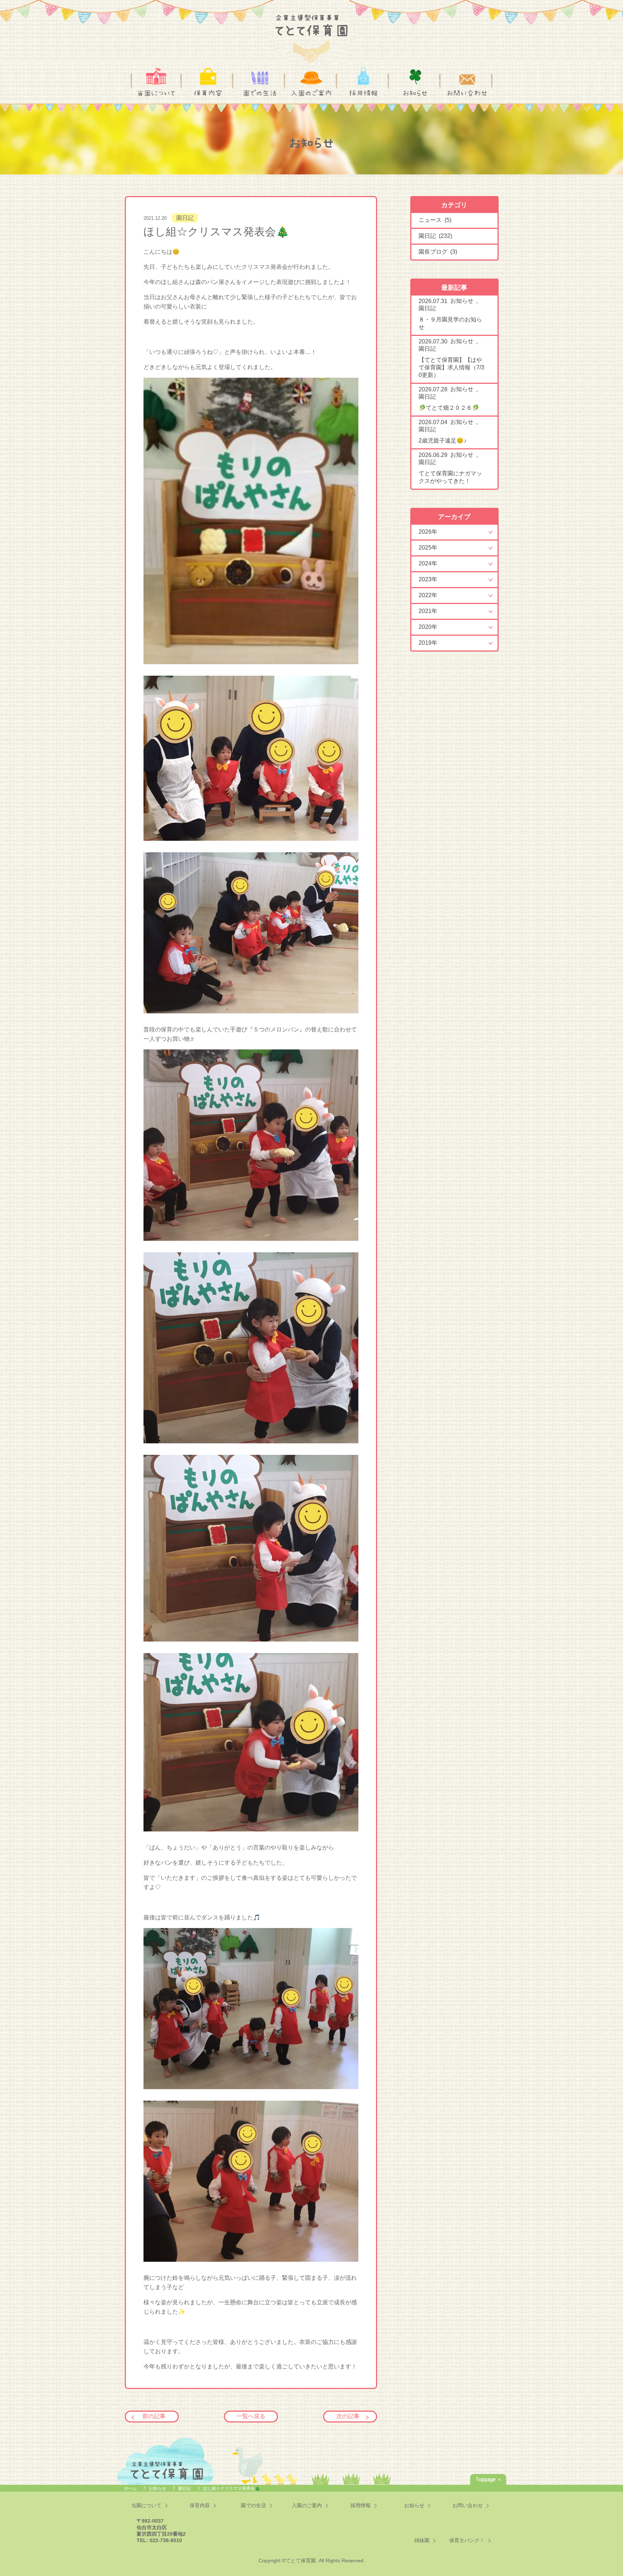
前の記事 (154, 2416)
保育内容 (208, 93)
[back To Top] (488, 2479)
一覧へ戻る (251, 2416)
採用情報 (363, 93)
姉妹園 (422, 2540)
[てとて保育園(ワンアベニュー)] (311, 34)
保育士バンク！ (467, 2540)
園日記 (185, 218)
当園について (156, 93)
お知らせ (415, 93)
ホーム (131, 2488)
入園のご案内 (311, 93)
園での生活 (260, 93)
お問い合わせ (467, 93)
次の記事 (348, 2416)
